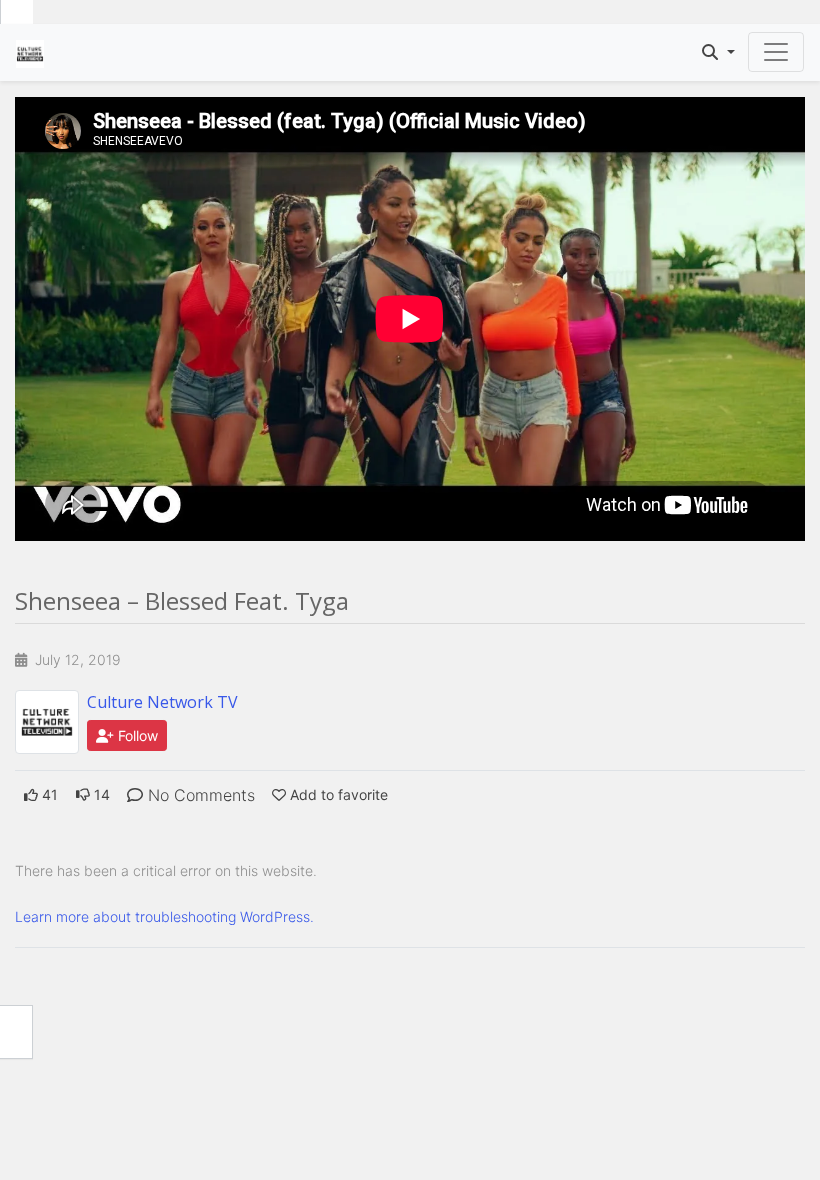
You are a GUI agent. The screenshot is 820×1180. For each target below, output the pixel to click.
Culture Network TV (162, 702)
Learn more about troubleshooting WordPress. (164, 916)
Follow (136, 735)
